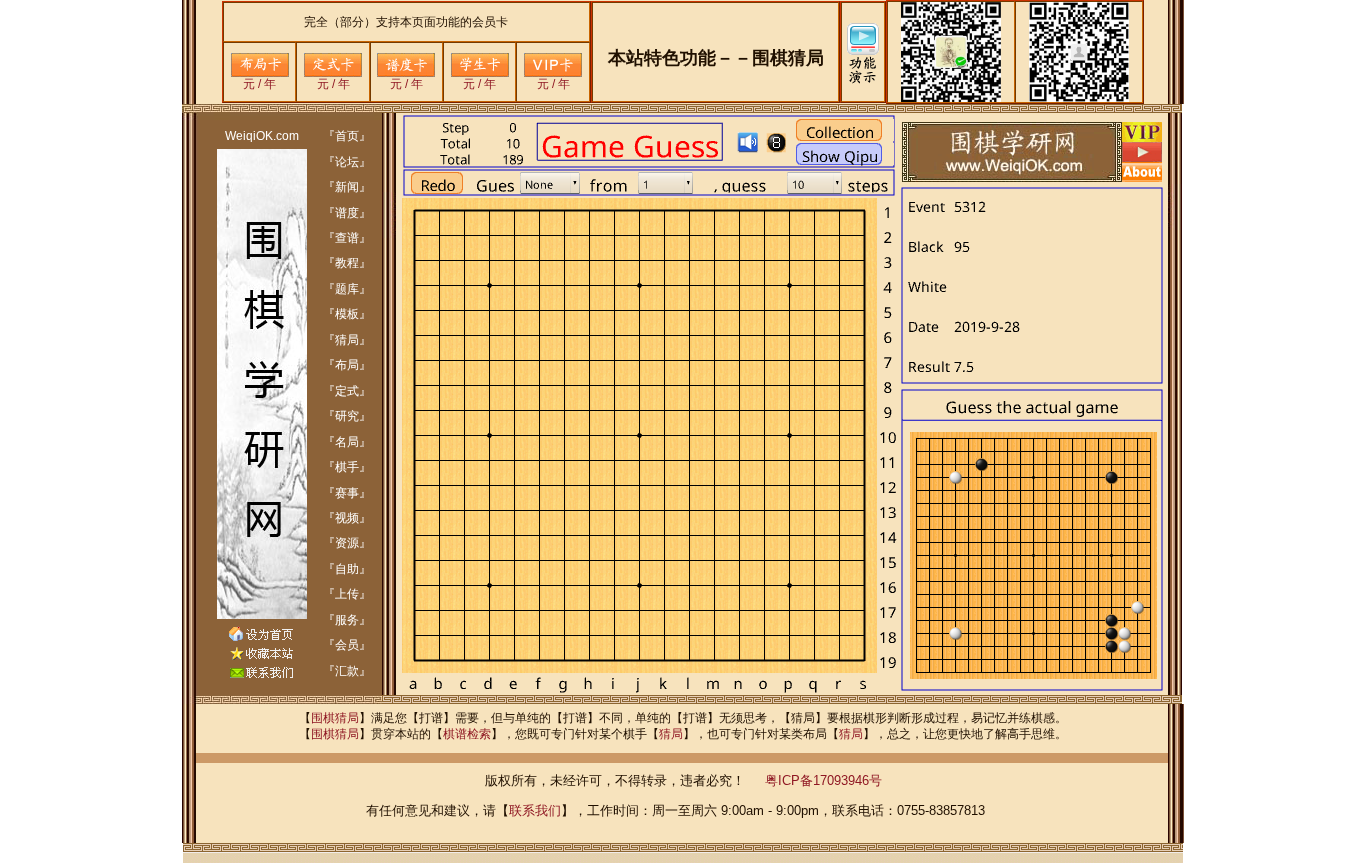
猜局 (671, 734)
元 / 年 (259, 84)
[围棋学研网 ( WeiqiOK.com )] (261, 656)
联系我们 (535, 810)
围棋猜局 (335, 718)
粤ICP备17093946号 (823, 780)
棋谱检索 (467, 734)
